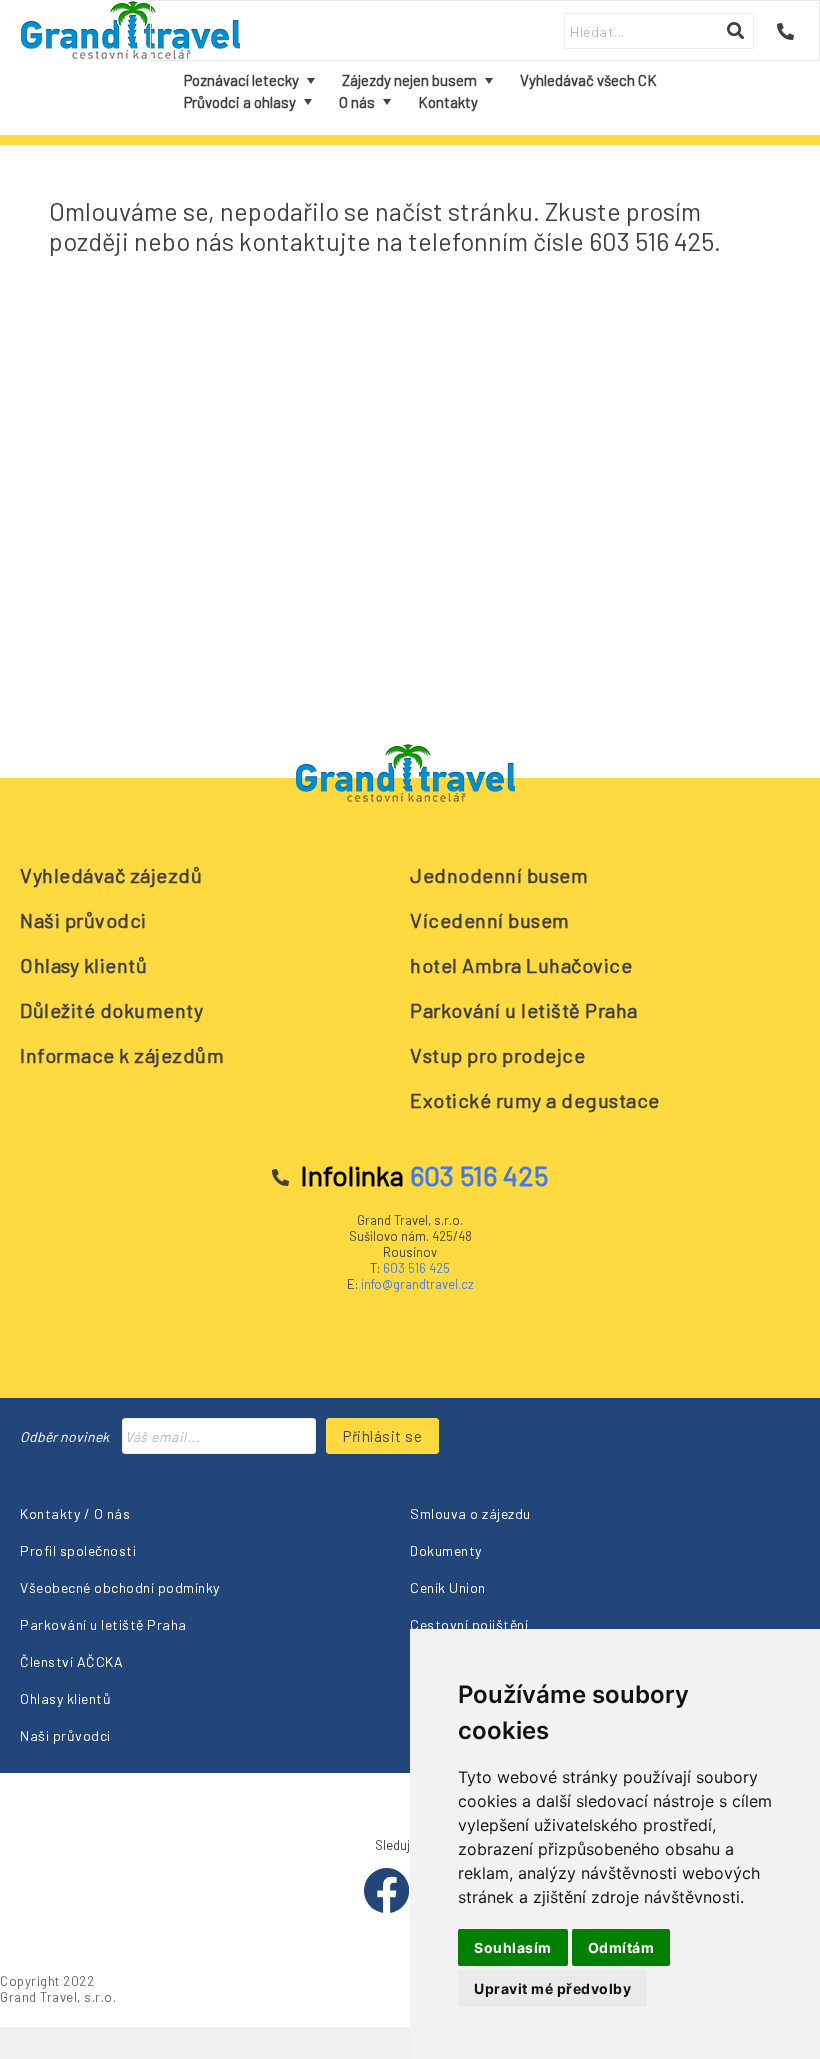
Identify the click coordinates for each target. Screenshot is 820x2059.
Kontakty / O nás (75, 1513)
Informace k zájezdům (122, 1055)
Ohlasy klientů (83, 965)
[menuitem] (249, 80)
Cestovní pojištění (469, 1624)
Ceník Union (448, 1587)
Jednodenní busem (499, 875)
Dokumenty (446, 1550)
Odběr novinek (64, 1436)
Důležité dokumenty (111, 1010)
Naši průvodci (83, 920)
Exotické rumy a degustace (535, 1100)
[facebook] (388, 1908)
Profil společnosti (78, 1550)
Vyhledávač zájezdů (111, 875)
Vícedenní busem (490, 920)
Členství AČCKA (71, 1661)
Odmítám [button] (621, 1947)
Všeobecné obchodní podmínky (120, 1587)
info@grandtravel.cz (417, 1284)
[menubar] (485, 91)
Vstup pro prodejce (497, 1055)
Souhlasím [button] (513, 1947)
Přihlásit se (382, 1436)
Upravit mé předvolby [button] (552, 1988)
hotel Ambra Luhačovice (521, 965)
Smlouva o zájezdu (470, 1513)
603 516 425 (416, 1268)
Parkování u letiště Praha (524, 1010)
